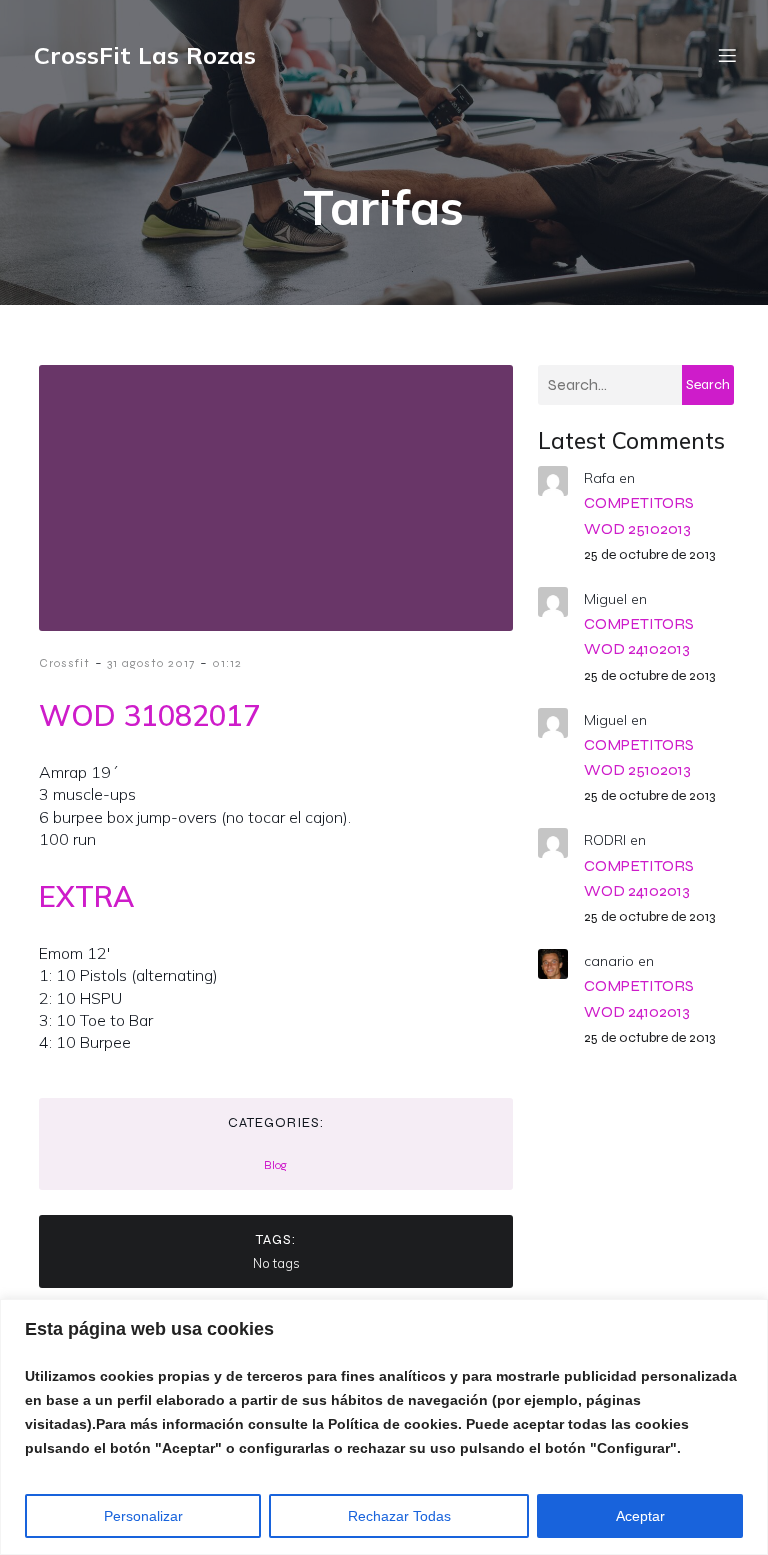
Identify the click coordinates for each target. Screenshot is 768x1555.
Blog (275, 1165)
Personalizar (143, 1516)
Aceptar (640, 1516)
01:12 (227, 663)
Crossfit (64, 663)
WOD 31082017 (149, 715)
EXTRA (86, 896)
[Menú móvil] (727, 55)
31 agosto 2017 (151, 663)
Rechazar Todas (399, 1516)
